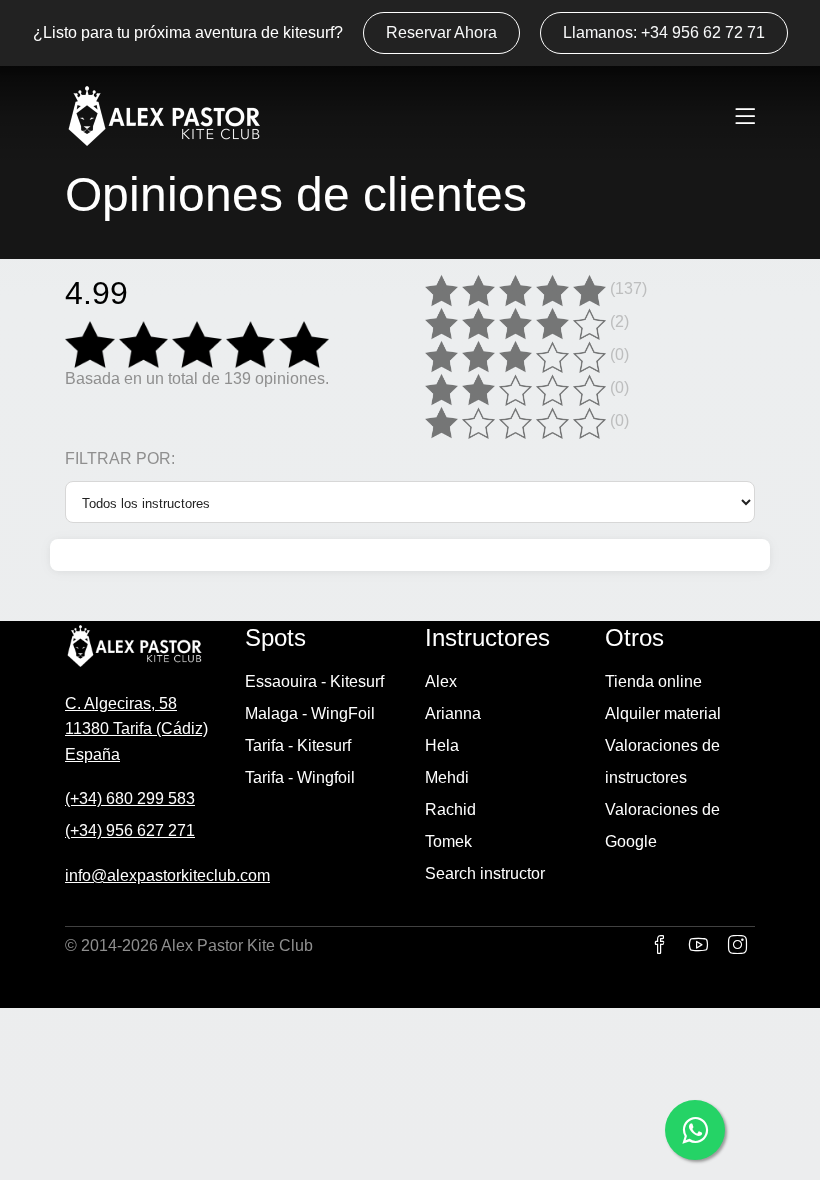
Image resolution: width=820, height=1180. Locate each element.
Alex (441, 681)
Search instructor (485, 873)
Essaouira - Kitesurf (314, 681)
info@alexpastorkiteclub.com (167, 875)
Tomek (448, 841)
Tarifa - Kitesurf (298, 745)
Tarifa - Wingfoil (300, 777)
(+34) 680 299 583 (130, 798)
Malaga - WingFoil (310, 713)
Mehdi (447, 777)
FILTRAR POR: (120, 459)
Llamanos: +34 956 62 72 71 (664, 32)
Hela (442, 745)
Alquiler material (663, 713)
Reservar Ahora (441, 32)
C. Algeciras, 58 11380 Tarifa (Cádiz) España (136, 729)
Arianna (453, 713)
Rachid (450, 809)
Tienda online (653, 681)
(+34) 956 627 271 (130, 830)
